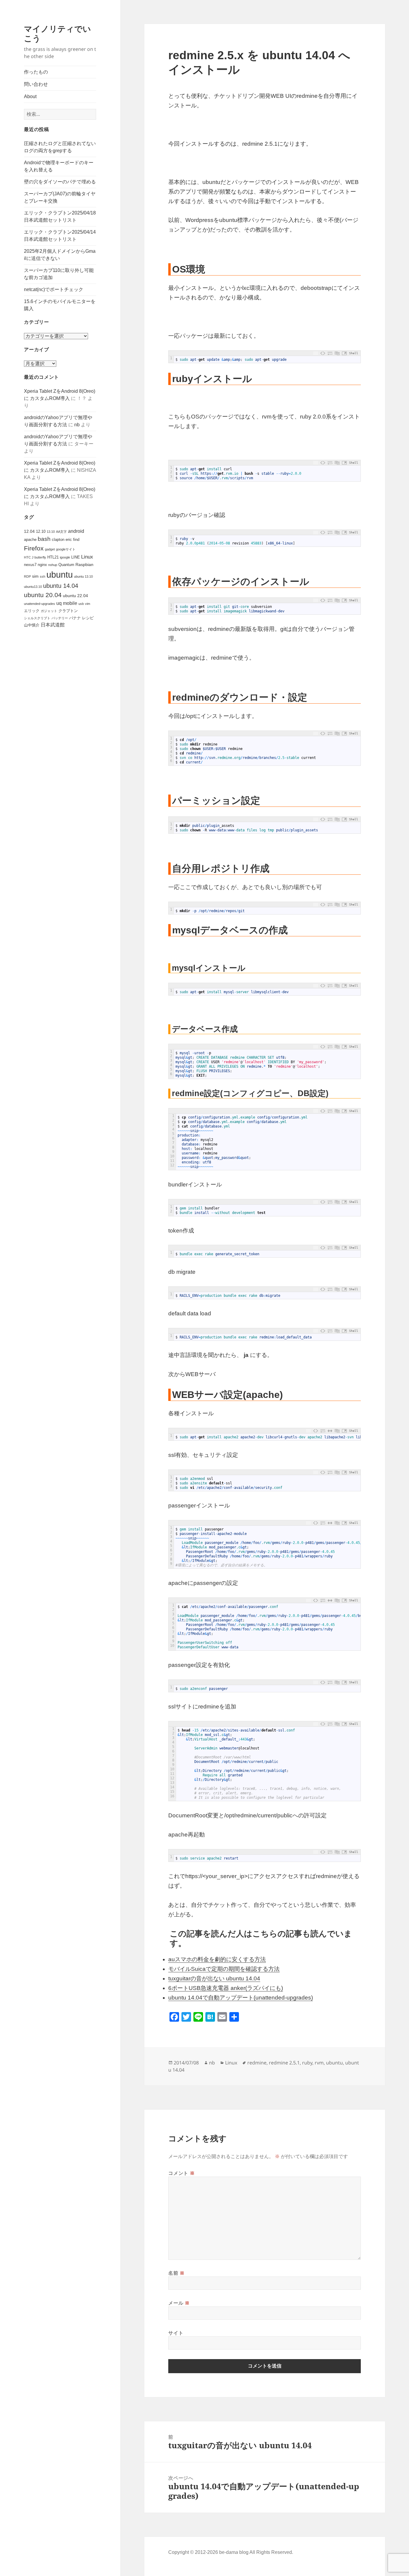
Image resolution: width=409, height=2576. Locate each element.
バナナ (75, 618)
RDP (27, 576)
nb (77, 425)
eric (69, 540)
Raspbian (84, 565)
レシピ (88, 618)
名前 (177, 2273)
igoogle (65, 557)
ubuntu (60, 575)
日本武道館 (53, 625)
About (30, 96)
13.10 (51, 532)
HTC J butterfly (35, 557)
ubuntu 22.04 (75, 596)
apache (30, 540)
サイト (176, 2333)
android (76, 531)
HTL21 (53, 557)
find (76, 540)
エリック (32, 611)
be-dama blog (234, 2552)
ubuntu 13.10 (83, 576)
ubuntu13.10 (33, 587)
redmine (257, 2063)
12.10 (41, 531)
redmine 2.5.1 (284, 2063)
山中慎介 (32, 625)
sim (35, 576)
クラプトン (68, 611)
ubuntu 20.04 (43, 595)
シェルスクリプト (37, 618)
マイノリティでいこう (57, 33)
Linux (87, 557)
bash (44, 539)
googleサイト (66, 549)
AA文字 (61, 532)
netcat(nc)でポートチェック (54, 289)
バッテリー (60, 618)
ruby (307, 2063)
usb (81, 604)
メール (179, 2303)
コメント (181, 2173)
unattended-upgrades (40, 604)
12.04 (29, 531)
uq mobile (67, 603)
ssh (43, 576)
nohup (53, 565)
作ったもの (36, 72)
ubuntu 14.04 (61, 586)
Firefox (34, 548)
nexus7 (30, 565)
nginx (42, 565)
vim (88, 604)
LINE (76, 557)
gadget (50, 549)
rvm (319, 2063)
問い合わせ (36, 84)
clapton (58, 540)
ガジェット (49, 611)
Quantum (66, 565)
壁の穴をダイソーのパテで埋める (60, 182)
